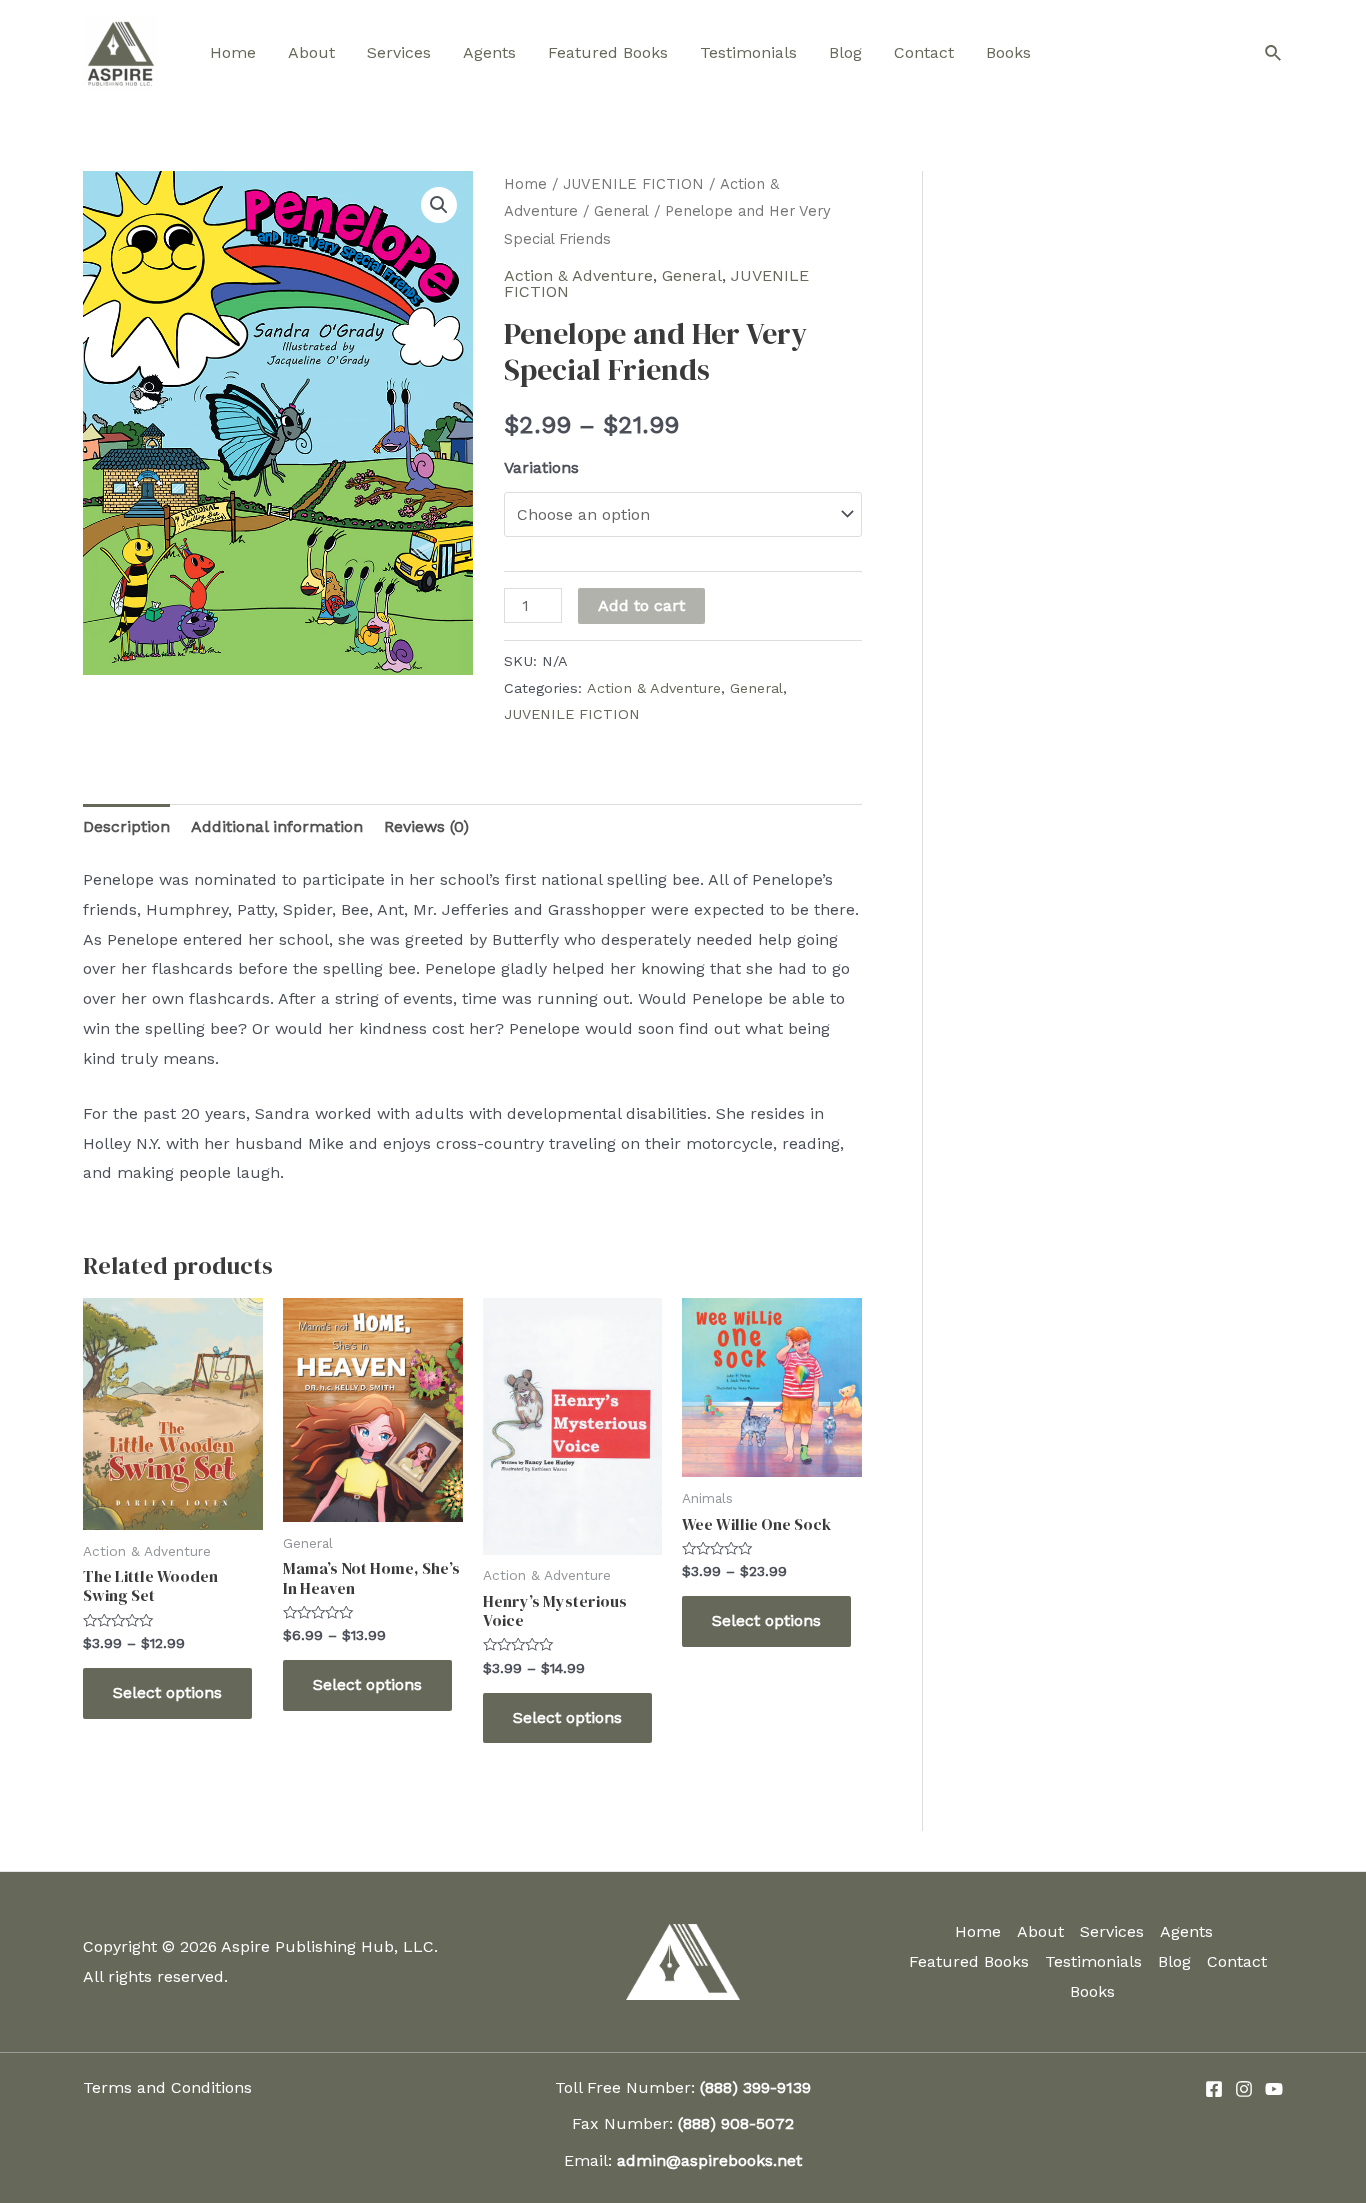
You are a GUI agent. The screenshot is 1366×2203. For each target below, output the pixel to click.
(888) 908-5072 (736, 2123)
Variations (541, 467)
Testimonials (748, 52)
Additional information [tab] (277, 826)
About (311, 52)
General (621, 211)
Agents (489, 52)
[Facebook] (1214, 2089)
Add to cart (641, 605)
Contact (924, 52)
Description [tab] (126, 826)
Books (1008, 52)
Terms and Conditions (167, 2087)
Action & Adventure (578, 275)
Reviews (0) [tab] (426, 826)
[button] (439, 205)
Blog (845, 52)
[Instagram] (1244, 2089)
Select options (167, 1692)
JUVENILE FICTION (633, 184)
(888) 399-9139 (755, 2087)
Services (399, 52)
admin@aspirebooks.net (709, 2160)
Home (233, 52)
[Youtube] (1274, 2089)
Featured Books (608, 52)
